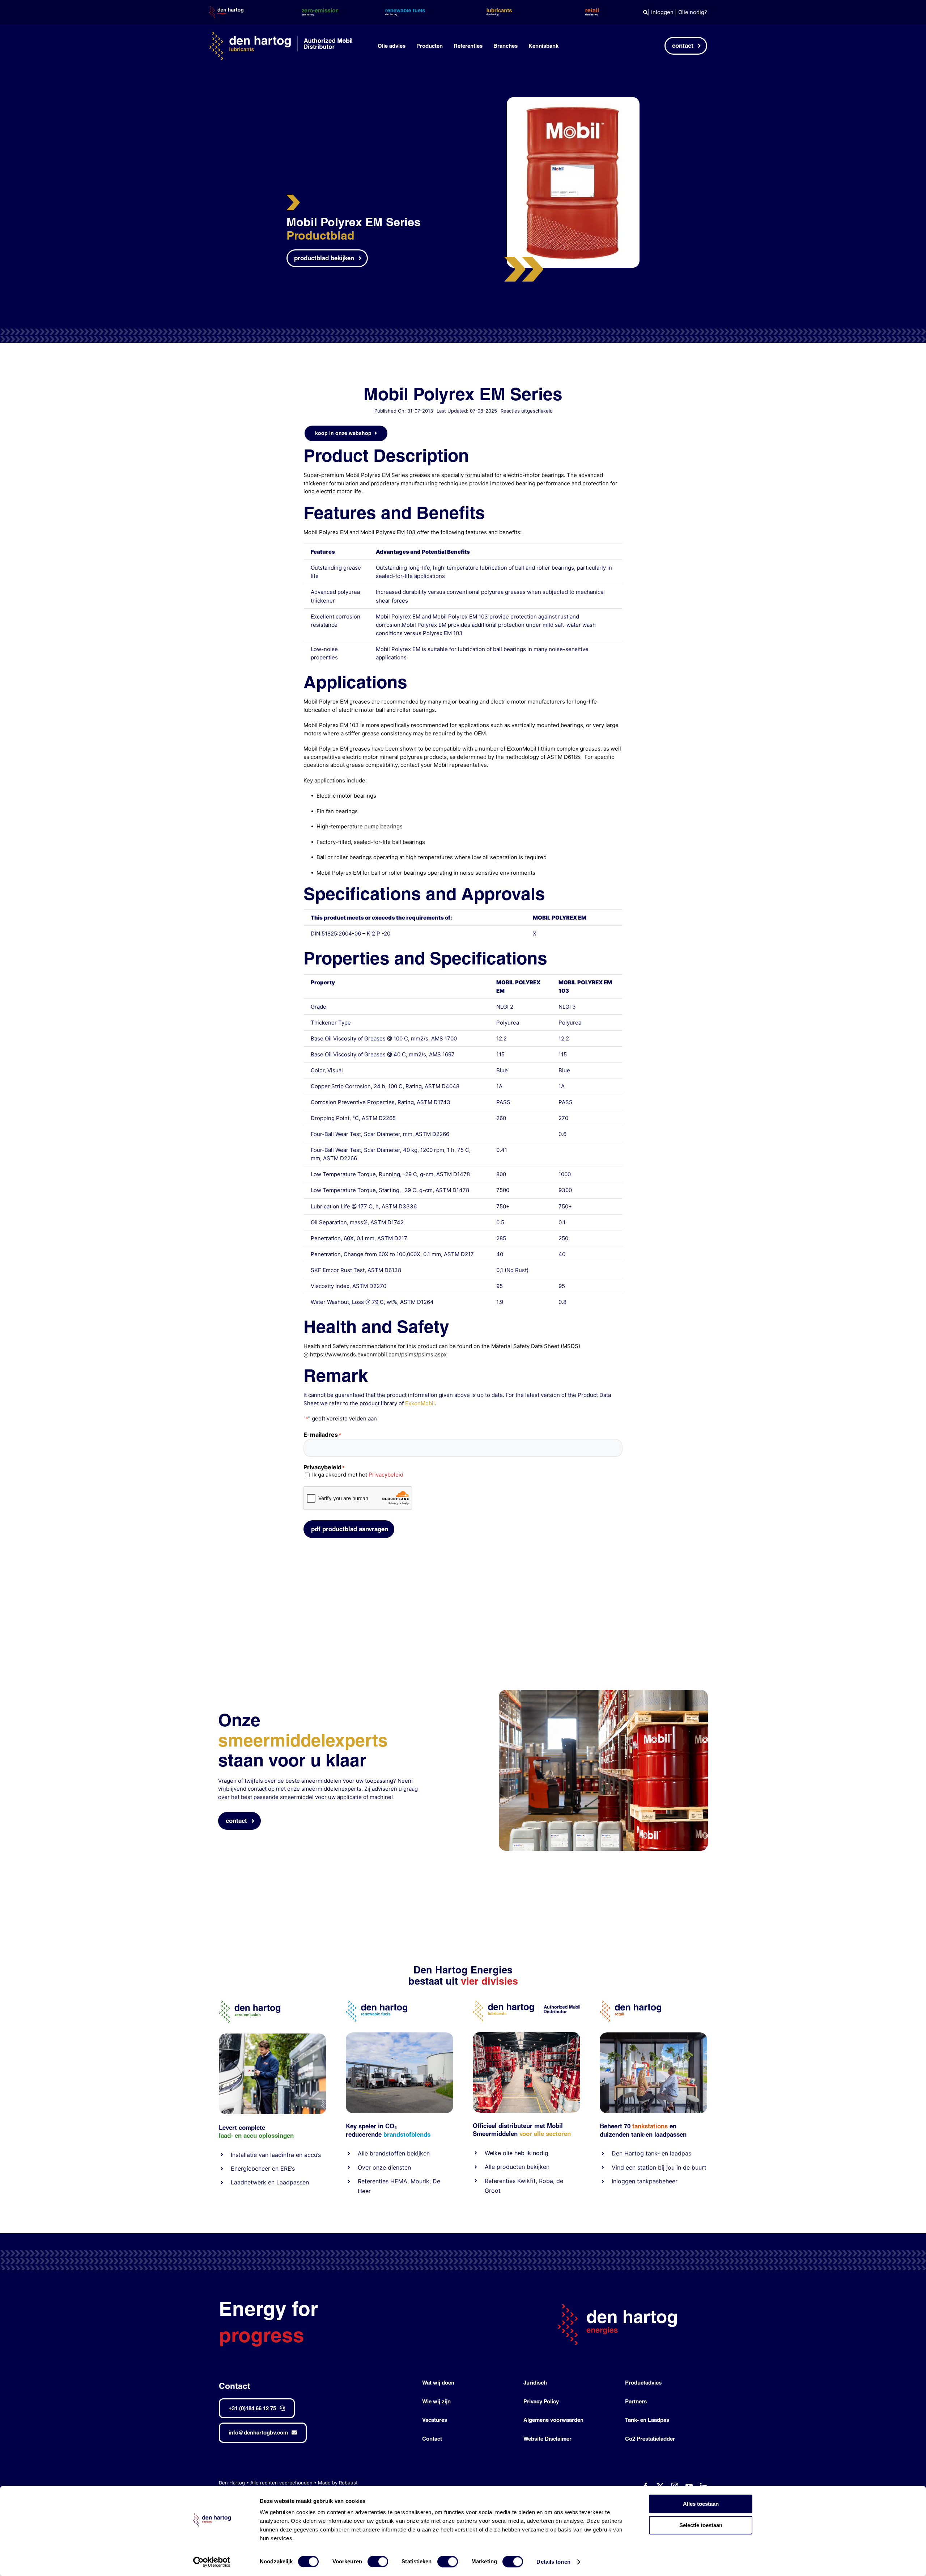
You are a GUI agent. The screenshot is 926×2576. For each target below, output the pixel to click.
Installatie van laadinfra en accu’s (276, 2155)
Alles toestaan (701, 2504)
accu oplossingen (269, 2135)
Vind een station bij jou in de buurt (659, 2167)
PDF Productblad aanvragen (350, 1529)
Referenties (373, 2181)
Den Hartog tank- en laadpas (651, 2153)
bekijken (417, 2153)
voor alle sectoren (545, 2134)
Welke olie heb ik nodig (517, 2153)
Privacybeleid (386, 1475)
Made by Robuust (338, 2483)
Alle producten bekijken (517, 2167)
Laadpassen (293, 2182)
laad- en (230, 2135)
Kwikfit (526, 2181)
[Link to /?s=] (645, 12)
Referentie (499, 2181)
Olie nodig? (693, 12)
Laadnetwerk (249, 2182)
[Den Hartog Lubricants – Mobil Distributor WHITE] (281, 35)
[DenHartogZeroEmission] (250, 2003)
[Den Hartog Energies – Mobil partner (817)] (653, 2035)
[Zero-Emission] (273, 2036)
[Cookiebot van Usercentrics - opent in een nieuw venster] (212, 2562)
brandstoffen (387, 2153)
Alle (364, 2153)
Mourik (420, 2181)
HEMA (399, 2181)
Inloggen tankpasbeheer (645, 2181)
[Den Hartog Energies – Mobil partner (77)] (400, 2035)
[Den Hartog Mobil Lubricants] (526, 2035)
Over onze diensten (384, 2167)
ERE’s (288, 2169)
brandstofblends (407, 2134)
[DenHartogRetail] (630, 2003)
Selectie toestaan (701, 2525)
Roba (546, 2181)
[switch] (378, 2562)
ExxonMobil (420, 1403)
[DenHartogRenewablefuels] (377, 2003)
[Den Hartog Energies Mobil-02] (603, 1692)
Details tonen (553, 2562)
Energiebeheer (250, 2169)
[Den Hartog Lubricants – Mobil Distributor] (526, 2003)
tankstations (651, 2126)
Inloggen (662, 12)
